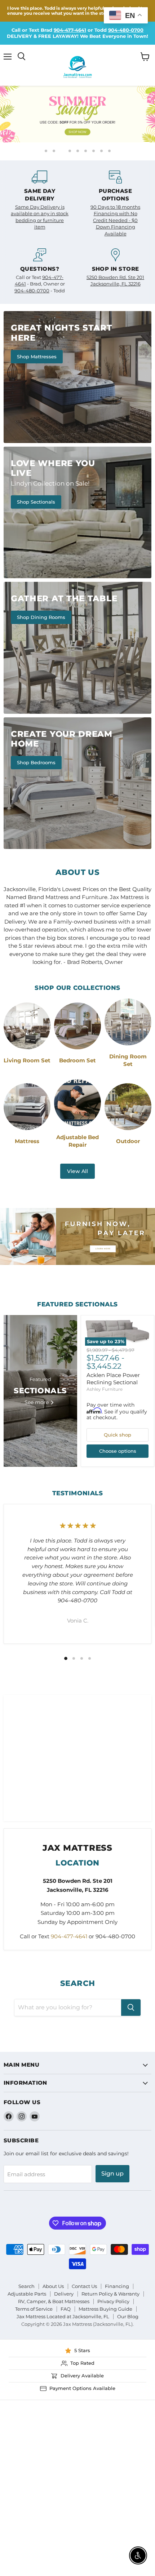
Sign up (112, 2174)
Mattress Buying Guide (105, 2309)
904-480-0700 (126, 30)
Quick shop (118, 1435)
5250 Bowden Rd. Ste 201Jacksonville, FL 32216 (115, 280)
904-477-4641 (70, 30)
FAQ (66, 2309)
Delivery (64, 2294)
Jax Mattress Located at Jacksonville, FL (63, 2316)
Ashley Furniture (105, 1389)
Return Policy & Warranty (110, 2294)
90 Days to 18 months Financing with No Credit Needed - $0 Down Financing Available (115, 220)
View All (77, 1171)
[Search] (131, 2008)
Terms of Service (34, 2309)
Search (26, 2286)
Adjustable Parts (27, 2294)
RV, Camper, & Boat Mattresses (54, 2301)
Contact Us (84, 2286)
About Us (53, 2286)
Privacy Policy (113, 2301)
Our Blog (128, 2316)
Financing (117, 2286)
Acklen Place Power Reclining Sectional (113, 1379)
